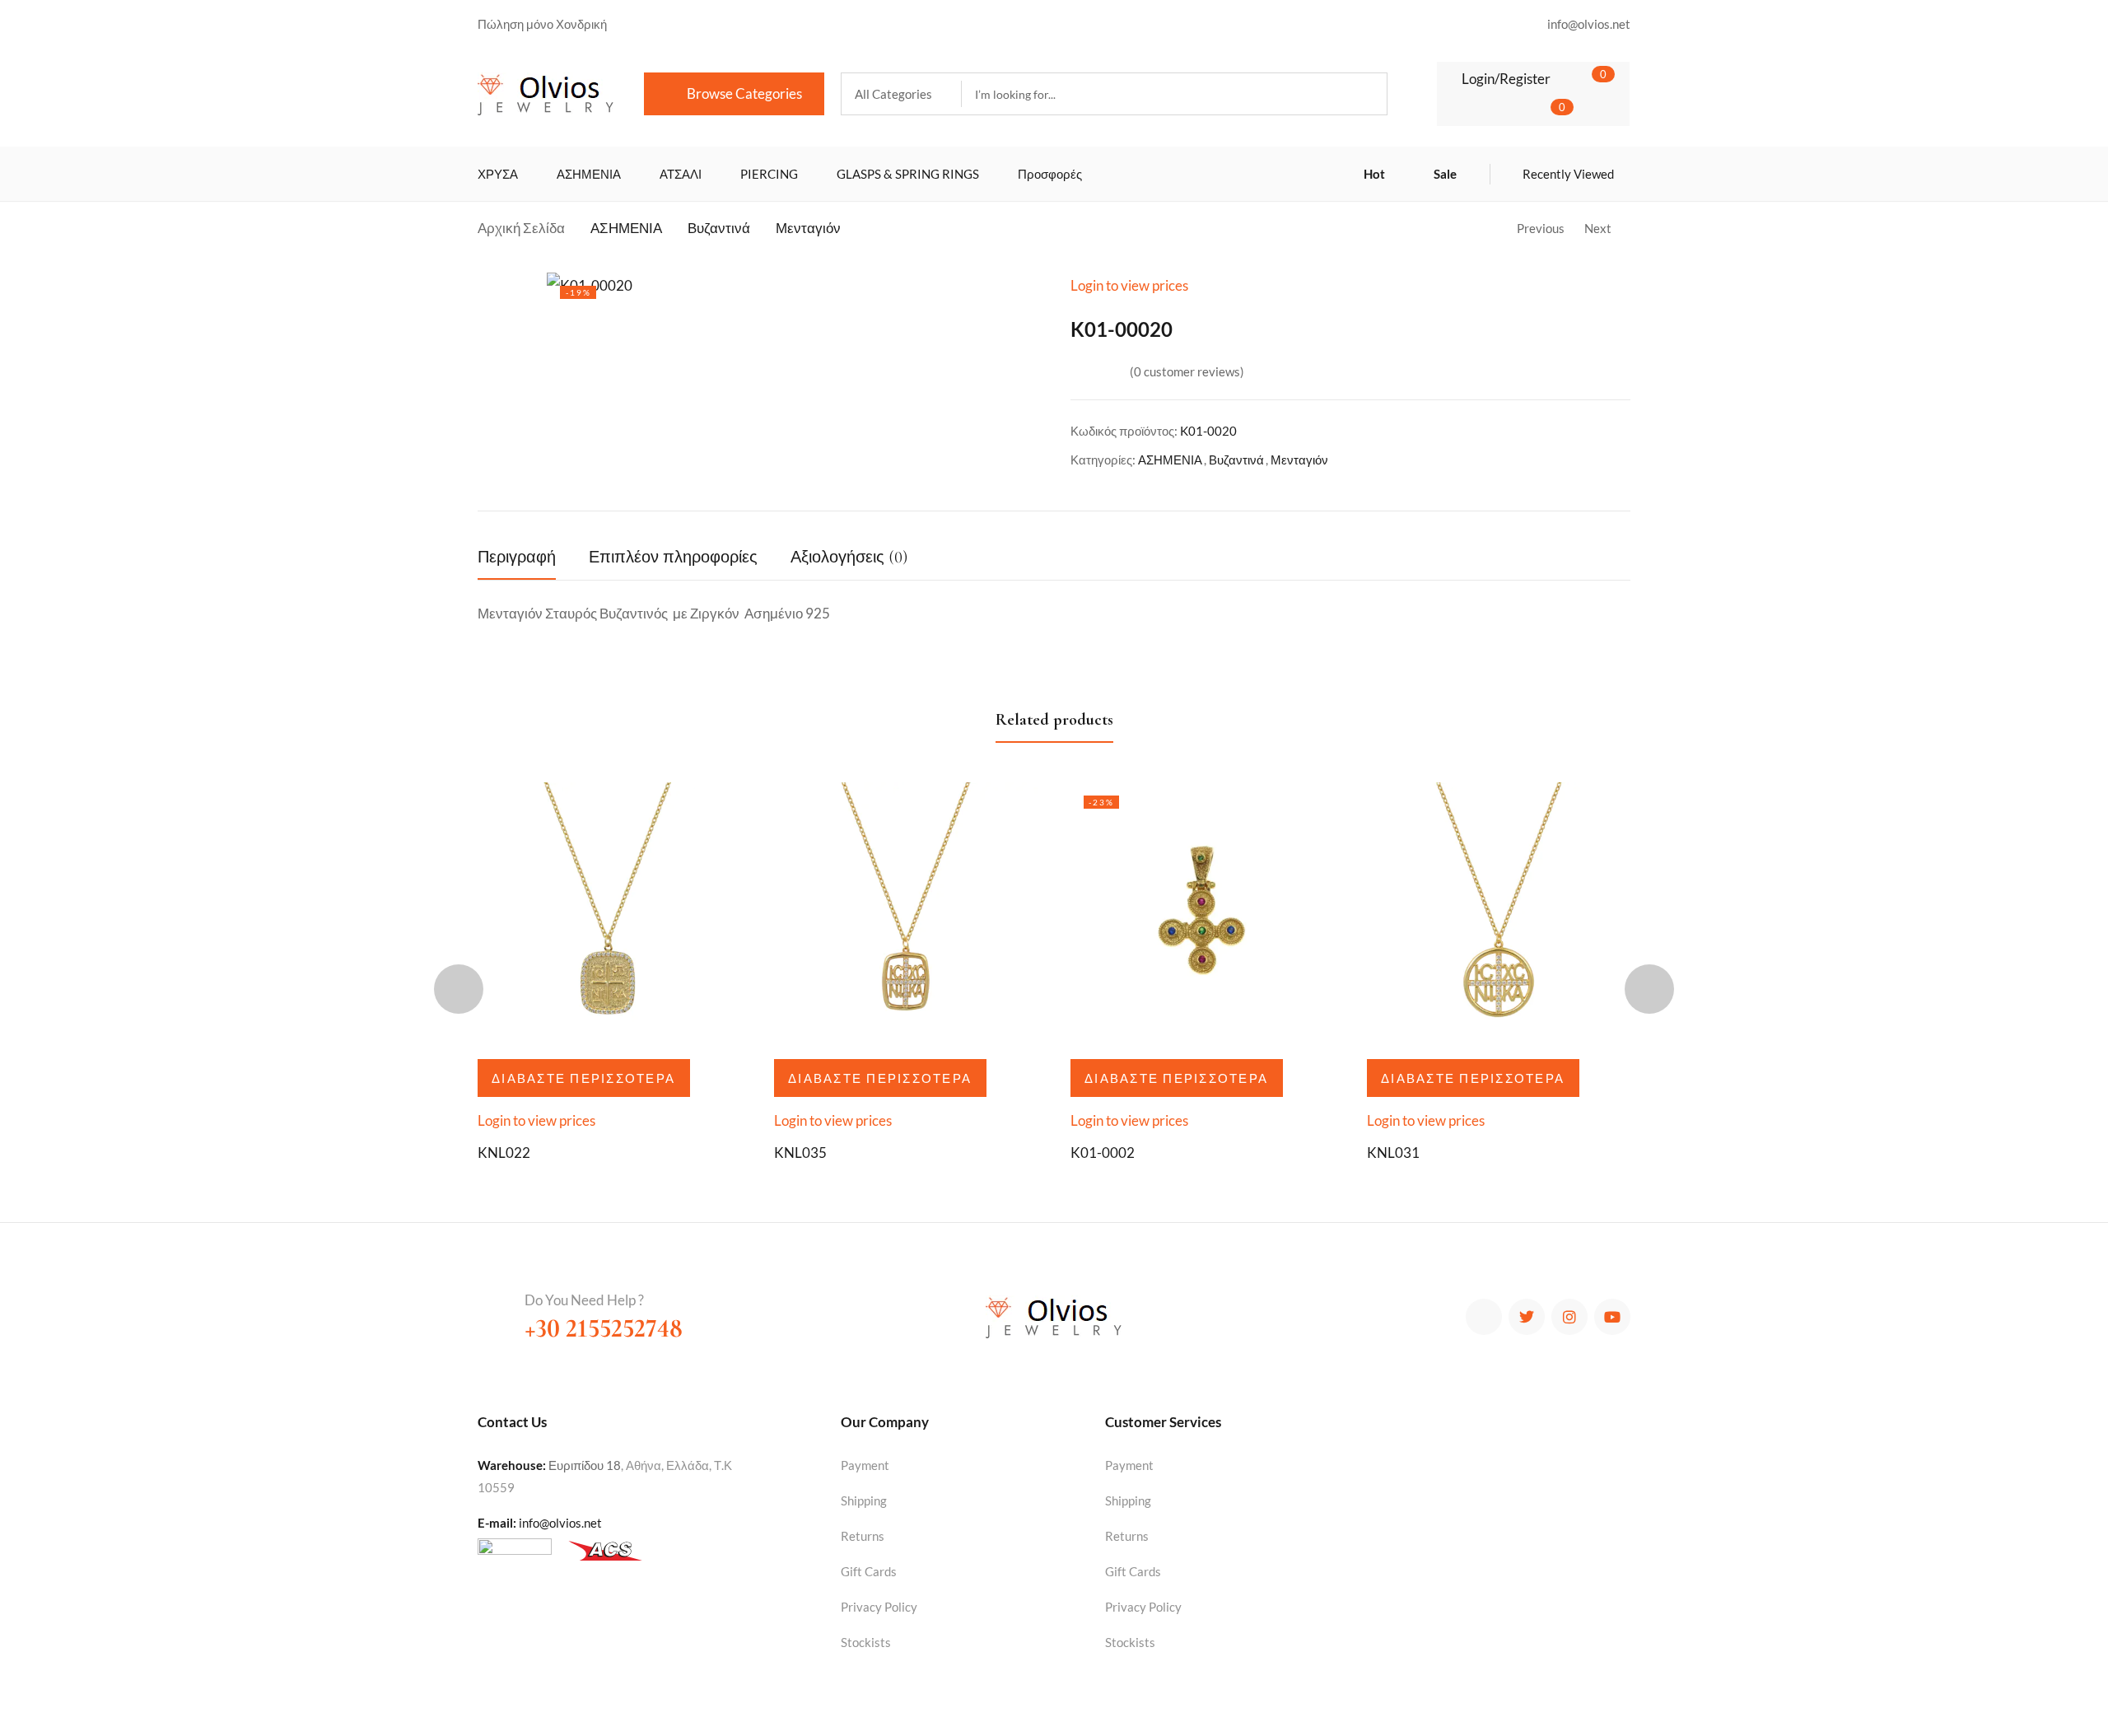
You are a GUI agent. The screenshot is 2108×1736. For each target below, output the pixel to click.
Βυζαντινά (719, 228)
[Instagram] (1569, 1317)
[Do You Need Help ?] (492, 1305)
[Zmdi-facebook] (1484, 1317)
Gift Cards (869, 1571)
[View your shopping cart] (1537, 110)
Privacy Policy (879, 1607)
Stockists (866, 1642)
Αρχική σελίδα (521, 228)
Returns (863, 1536)
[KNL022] (609, 914)
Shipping (864, 1500)
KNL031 (1393, 1153)
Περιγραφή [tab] (517, 558)
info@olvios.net (560, 1523)
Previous (1541, 228)
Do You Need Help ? (584, 1300)
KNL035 (800, 1153)
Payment (865, 1465)
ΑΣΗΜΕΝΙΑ (626, 228)
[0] (1579, 78)
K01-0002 (1103, 1153)
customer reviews (1187, 371)
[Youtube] (1612, 1317)
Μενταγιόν (808, 228)
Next (1598, 228)
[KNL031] (1499, 914)
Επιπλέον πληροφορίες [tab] (673, 558)
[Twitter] (1527, 1317)
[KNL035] (906, 914)
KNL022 (504, 1153)
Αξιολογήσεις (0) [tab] (849, 558)
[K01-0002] (1202, 914)
